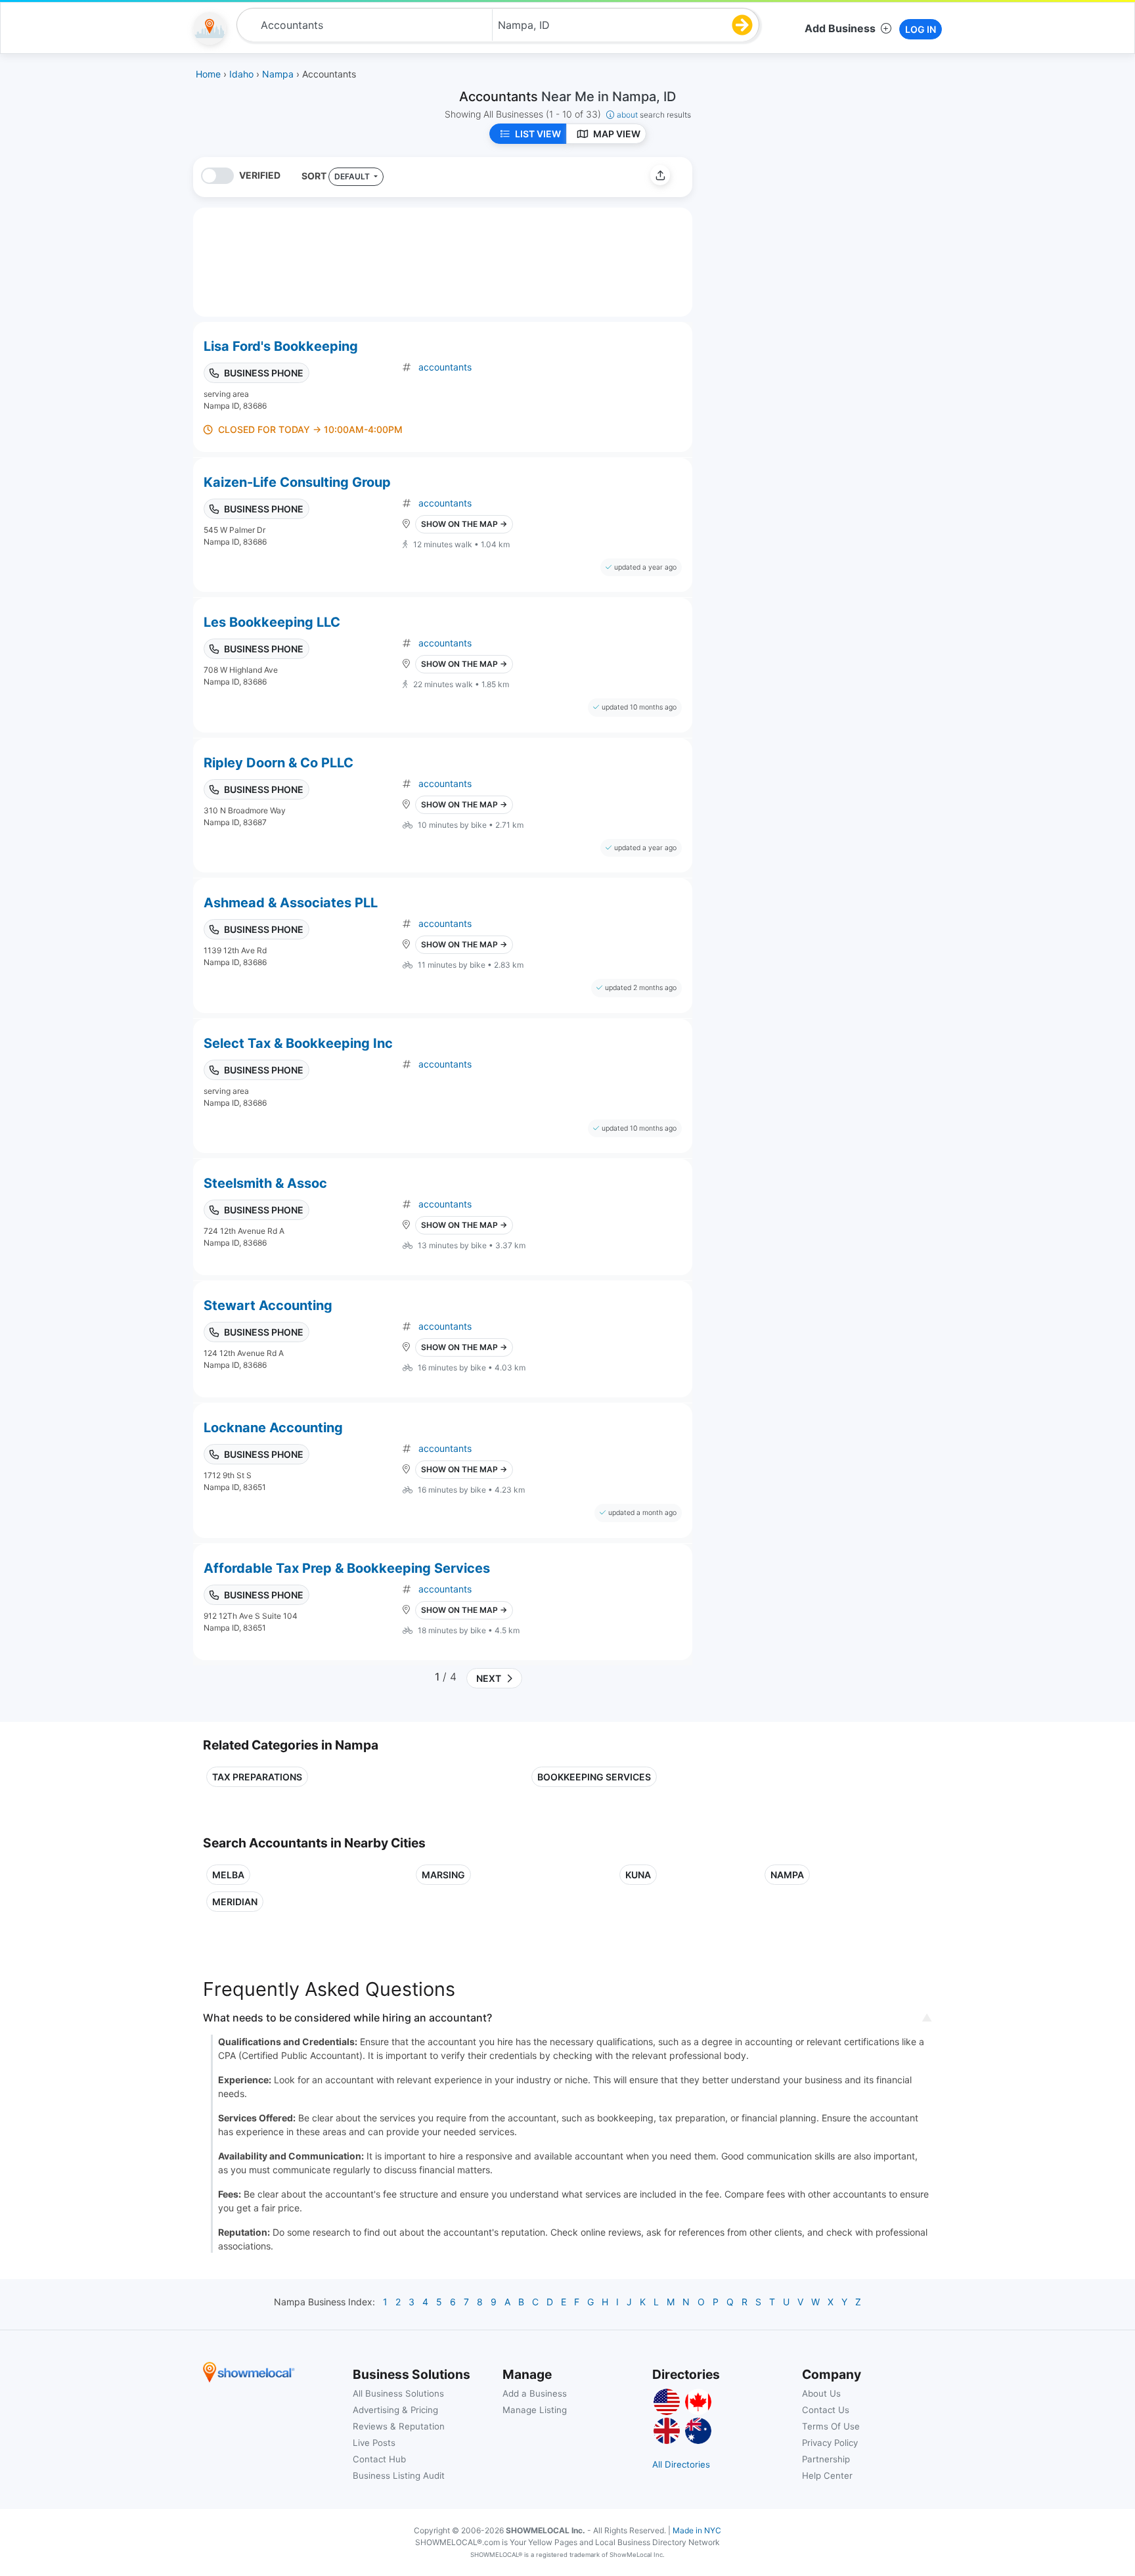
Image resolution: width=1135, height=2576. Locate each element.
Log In (921, 29)
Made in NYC (697, 2530)
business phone (264, 373)
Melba (228, 1875)
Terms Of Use (831, 2426)
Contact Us (826, 2410)
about (654, 115)
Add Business (840, 28)
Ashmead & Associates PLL (291, 903)
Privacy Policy (830, 2443)
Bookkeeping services (594, 1777)
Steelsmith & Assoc (265, 1183)
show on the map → (464, 524)
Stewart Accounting (268, 1305)
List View (538, 134)
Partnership (826, 2459)
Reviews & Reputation (399, 2426)
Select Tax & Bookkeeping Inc (298, 1043)
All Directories (681, 2464)
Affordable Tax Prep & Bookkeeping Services (347, 1568)
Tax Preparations (257, 1777)
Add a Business (535, 2393)
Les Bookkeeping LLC (272, 622)
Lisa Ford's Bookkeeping (281, 346)
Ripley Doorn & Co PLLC (278, 763)
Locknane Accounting (273, 1428)
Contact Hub (379, 2459)
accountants (445, 367)
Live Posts (374, 2443)
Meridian (235, 1902)
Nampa (787, 1875)
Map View (617, 134)
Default (353, 176)
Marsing (443, 1875)
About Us (821, 2393)
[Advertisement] (812, 249)
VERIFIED (260, 175)
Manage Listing (535, 2410)
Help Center (827, 2475)
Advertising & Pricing (395, 2410)
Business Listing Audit (399, 2475)
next (487, 1678)
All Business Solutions (398, 2393)
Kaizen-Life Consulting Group (297, 482)
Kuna (638, 1875)
